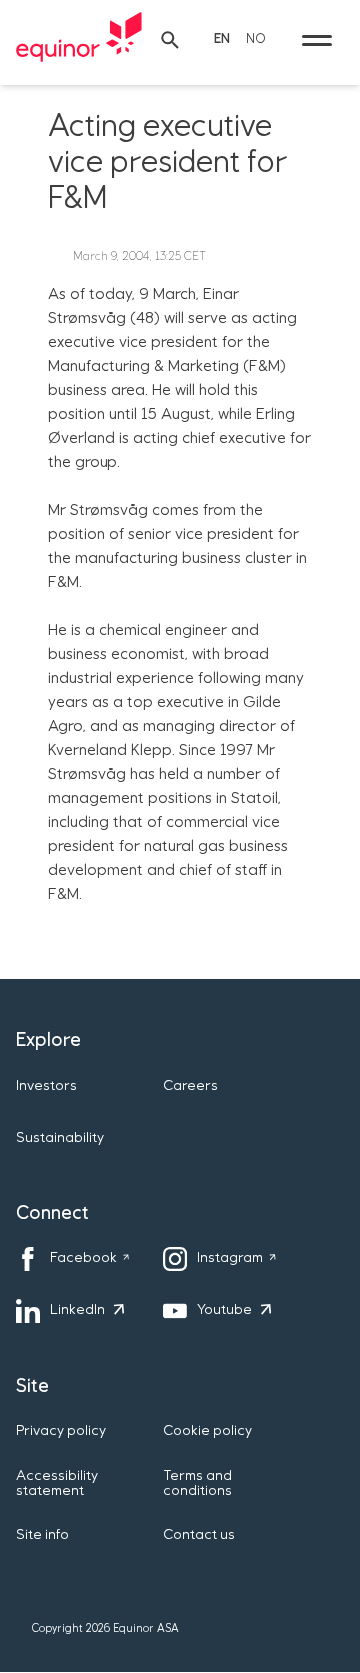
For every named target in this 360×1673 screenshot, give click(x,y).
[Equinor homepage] (79, 40)
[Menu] (317, 40)
